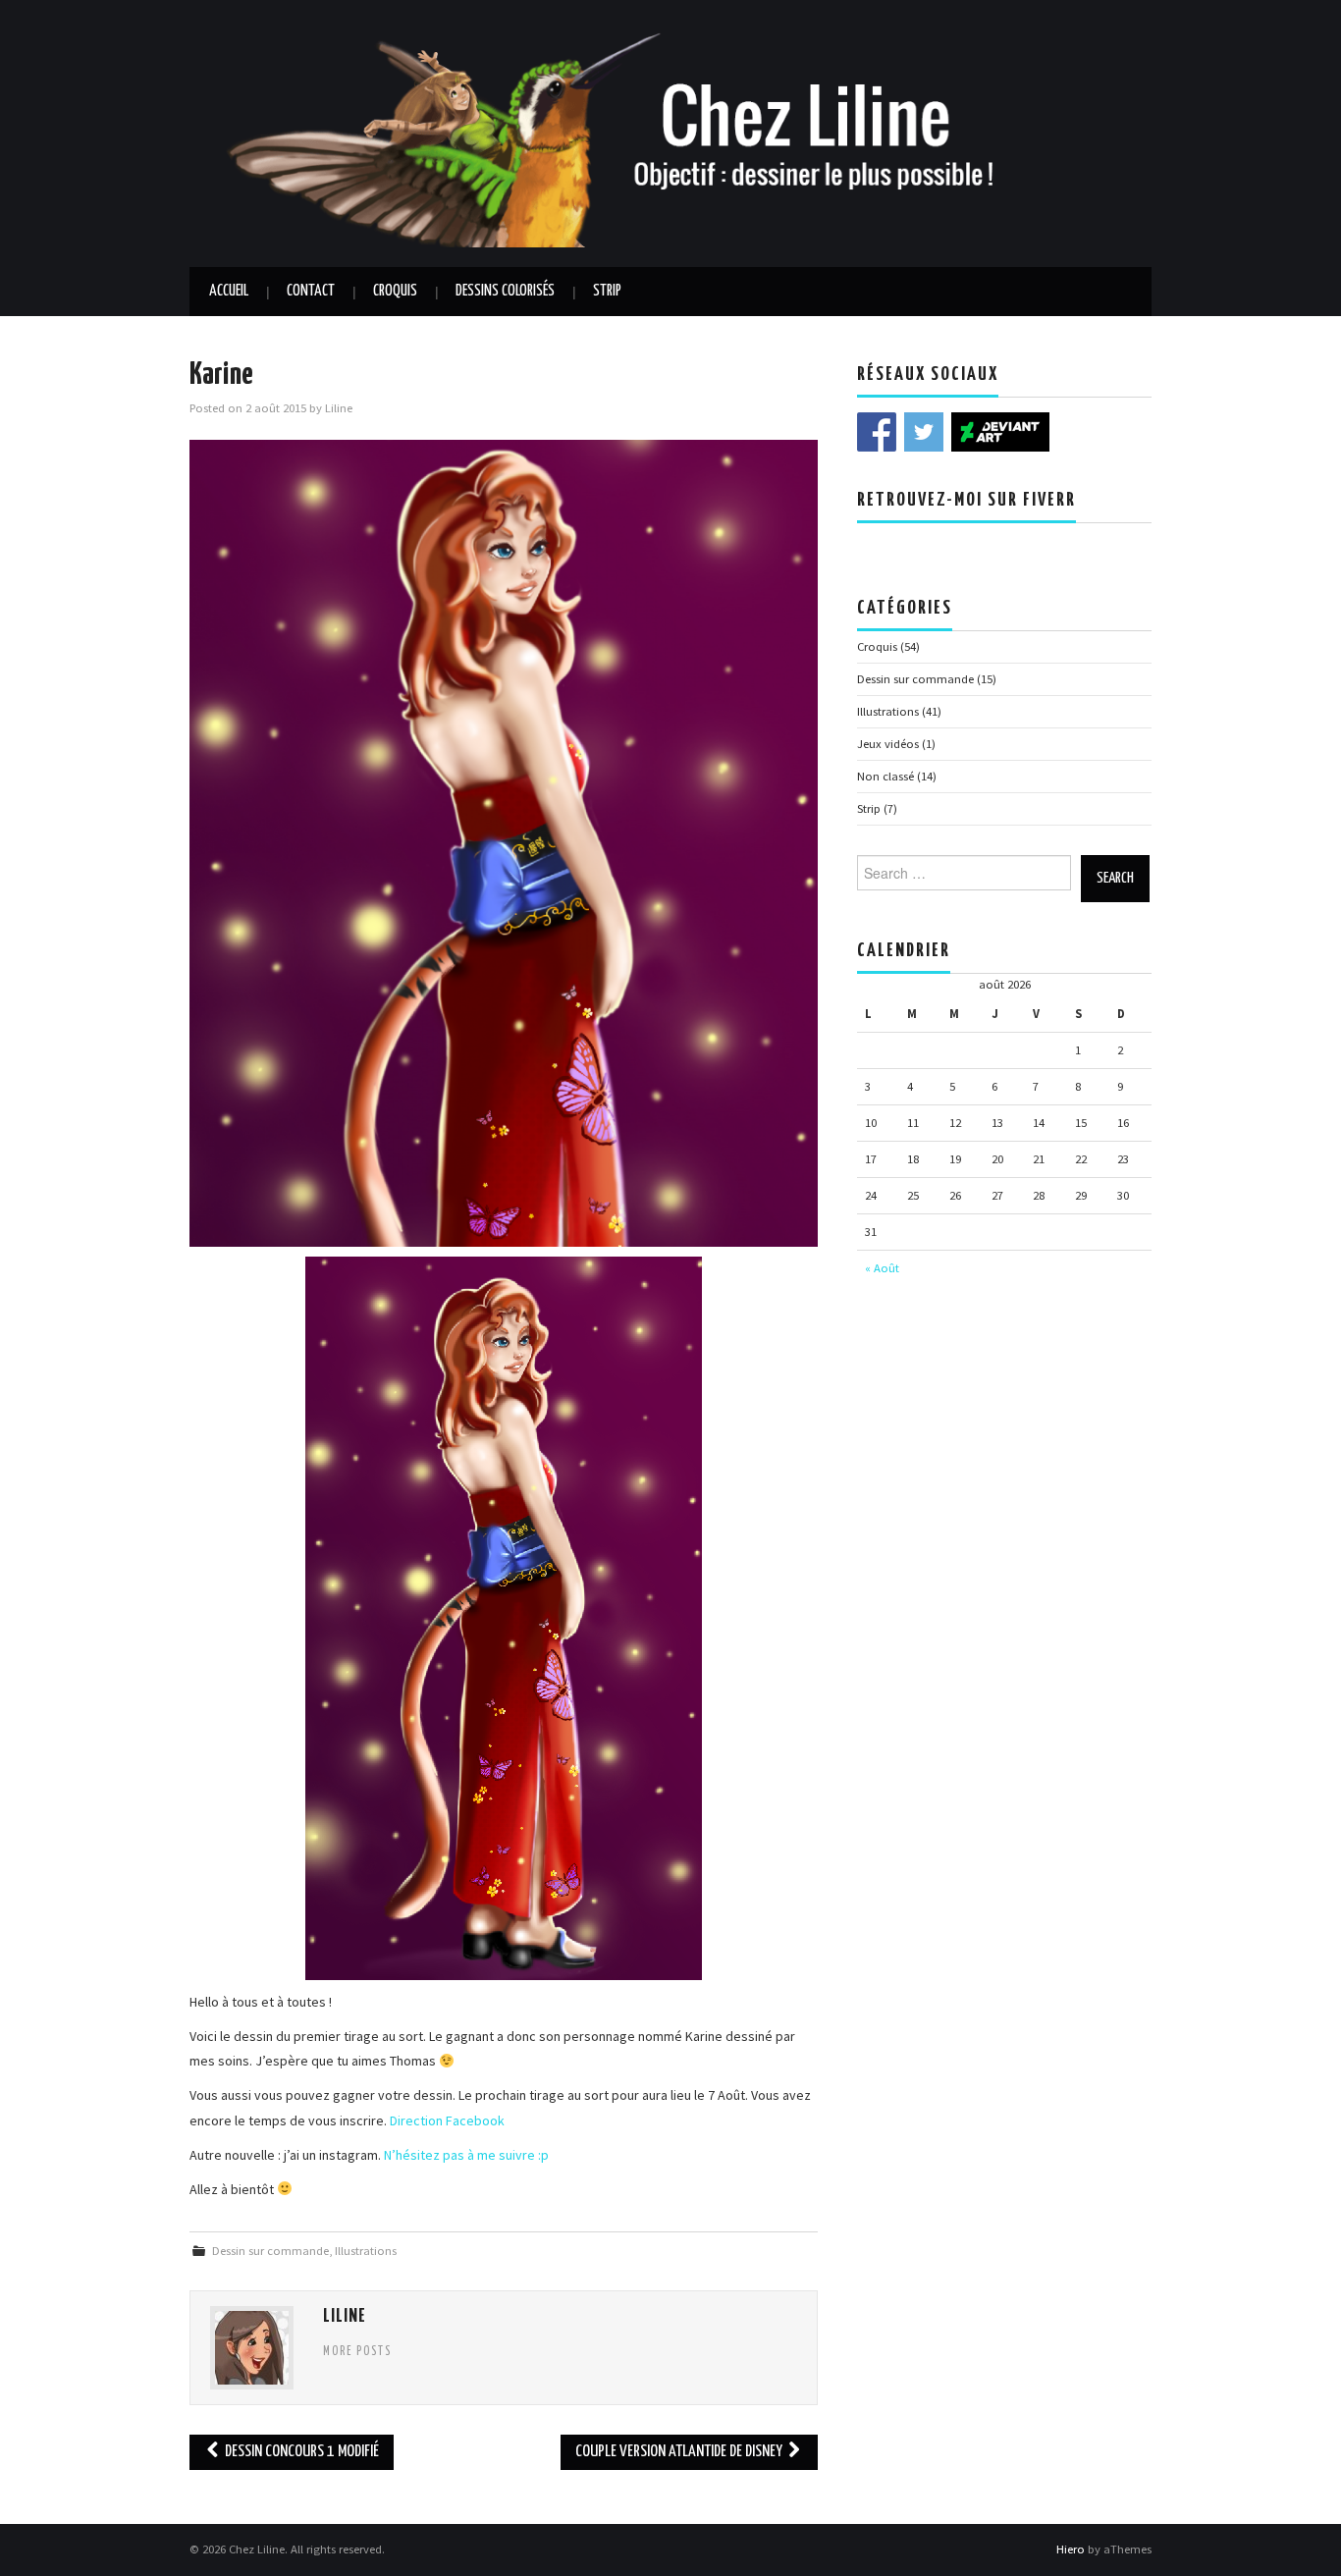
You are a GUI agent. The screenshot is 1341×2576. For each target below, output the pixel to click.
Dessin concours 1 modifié (300, 2452)
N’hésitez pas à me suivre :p (468, 2155)
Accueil (229, 291)
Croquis (395, 291)
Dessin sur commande (270, 2251)
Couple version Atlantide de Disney (680, 2452)
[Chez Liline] (670, 132)
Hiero (1071, 2549)
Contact (311, 291)
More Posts (357, 2352)
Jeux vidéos (888, 744)
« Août (882, 1268)
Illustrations (366, 2251)
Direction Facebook (447, 2120)
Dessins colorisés (505, 291)
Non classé (885, 776)
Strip (607, 291)
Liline (339, 408)
